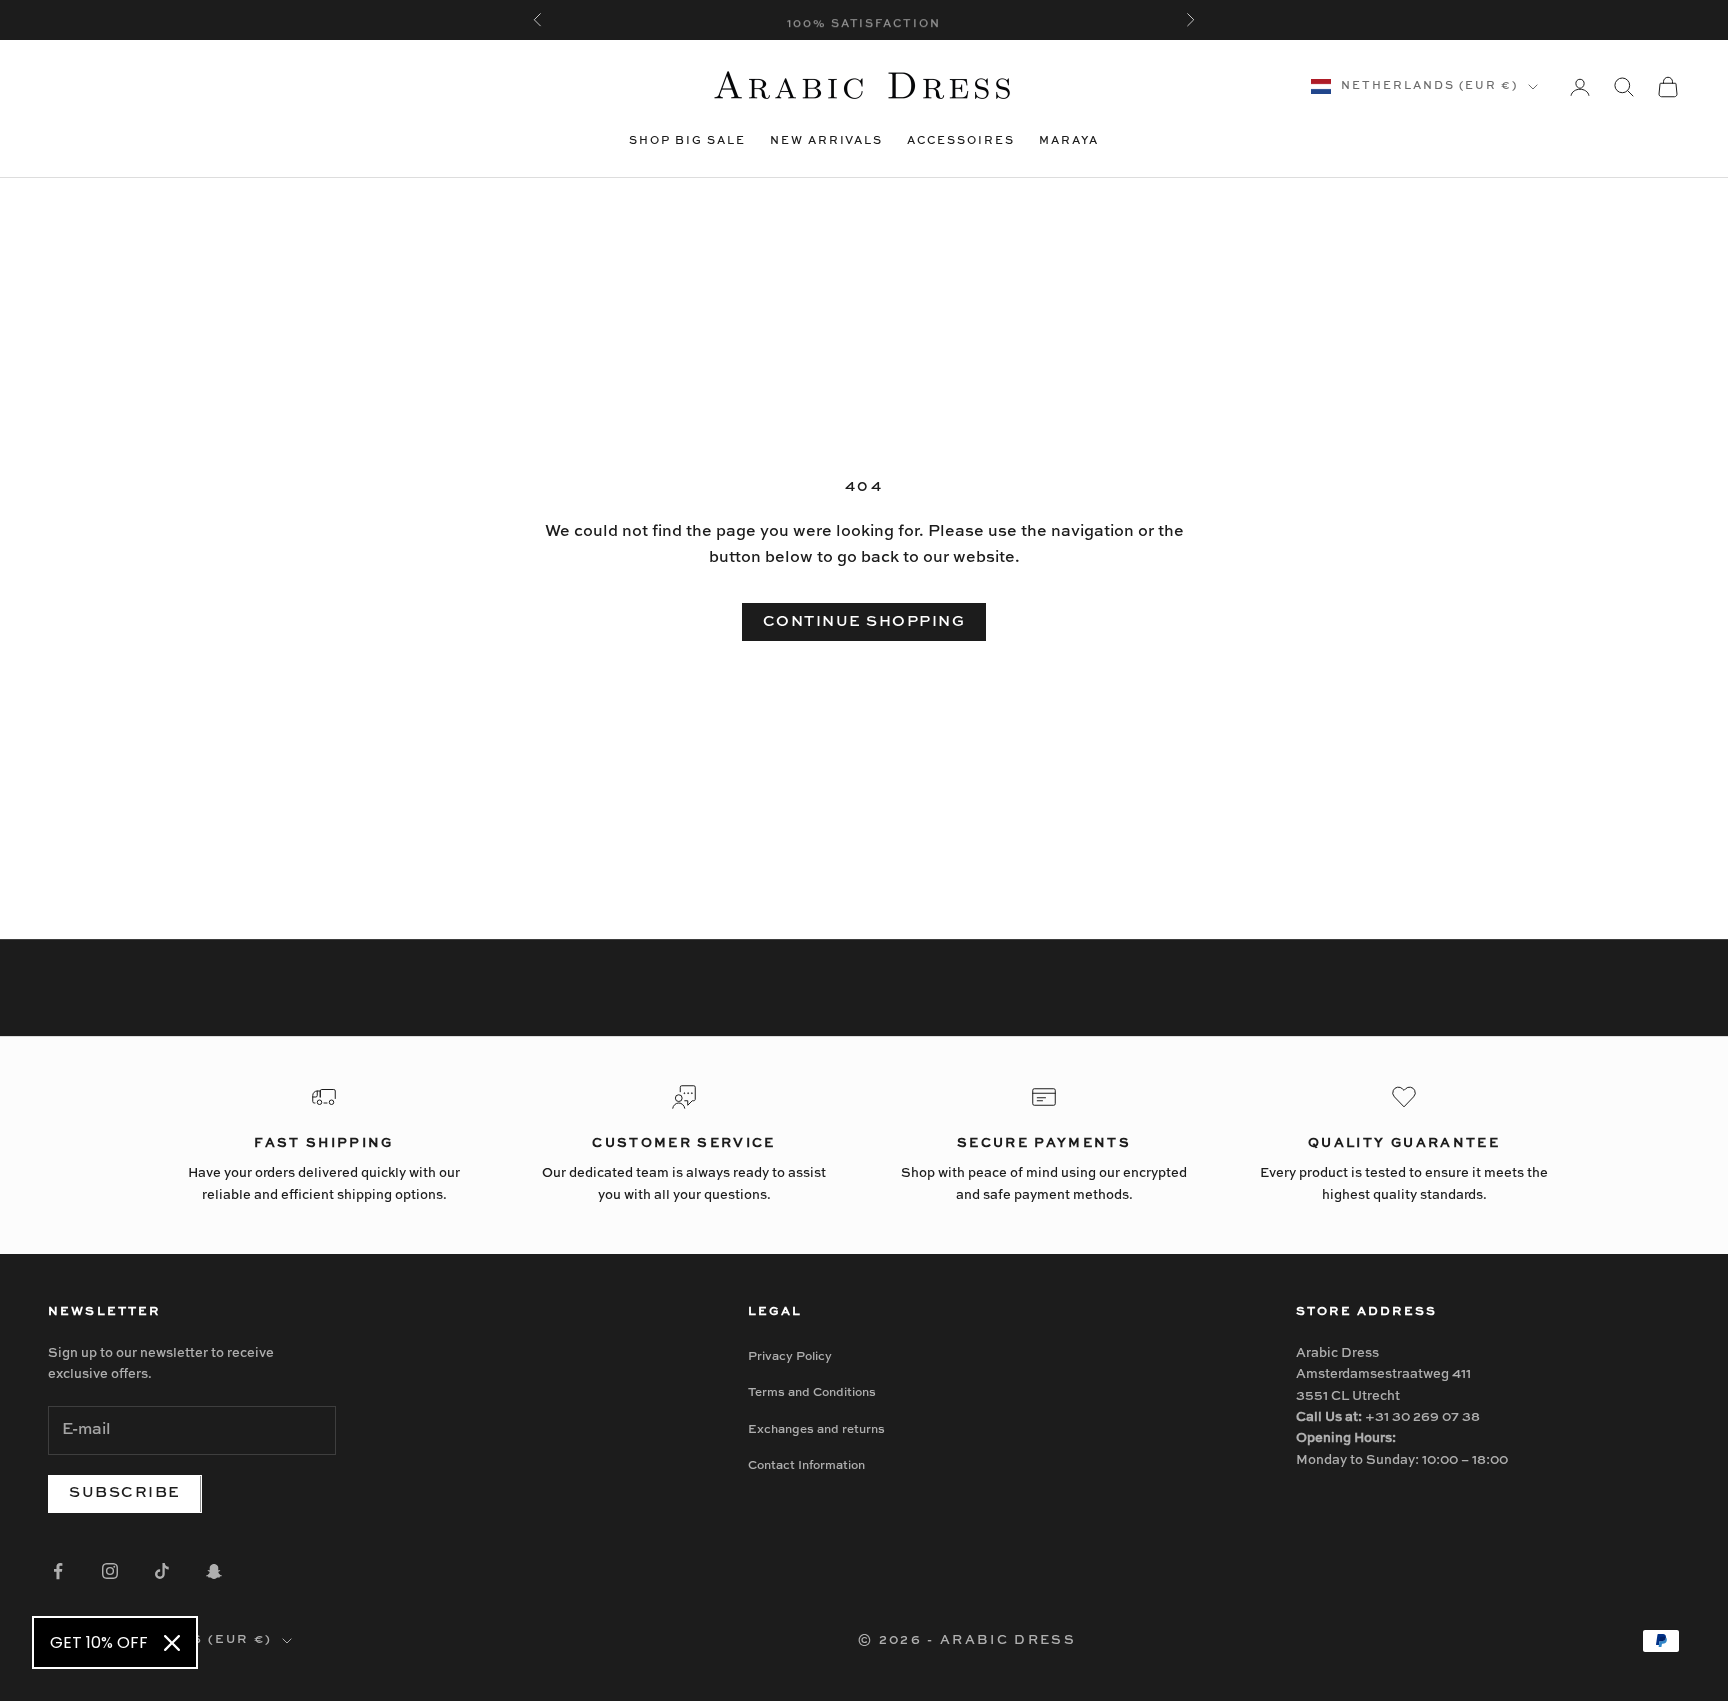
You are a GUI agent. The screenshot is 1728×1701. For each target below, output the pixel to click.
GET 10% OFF (99, 1642)
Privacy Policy (790, 1357)
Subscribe (125, 1492)
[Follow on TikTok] (162, 1571)
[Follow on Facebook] (58, 1571)
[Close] (172, 1643)
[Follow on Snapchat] (214, 1571)
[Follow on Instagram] (110, 1571)
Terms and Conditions (812, 1393)
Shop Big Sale (687, 141)
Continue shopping (864, 621)
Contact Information (806, 1466)
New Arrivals (827, 141)
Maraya (1069, 141)
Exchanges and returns (816, 1430)
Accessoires (961, 141)
